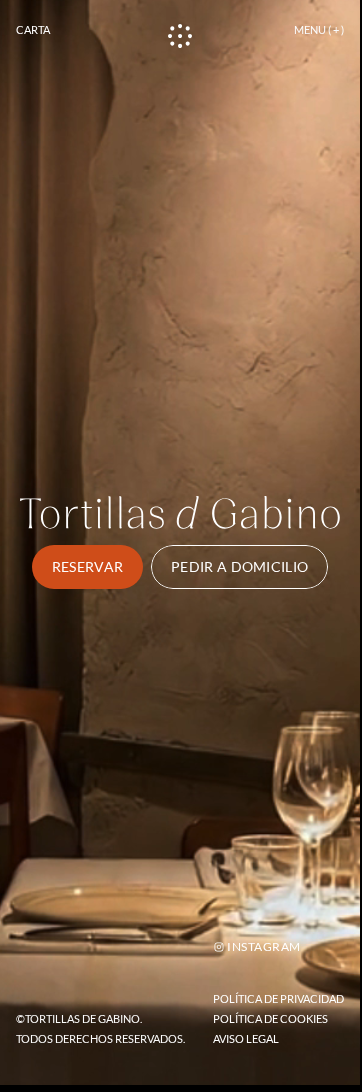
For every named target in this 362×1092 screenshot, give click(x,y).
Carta (33, 29)
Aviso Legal (246, 1038)
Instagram (264, 946)
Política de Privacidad (278, 998)
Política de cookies (270, 1018)
